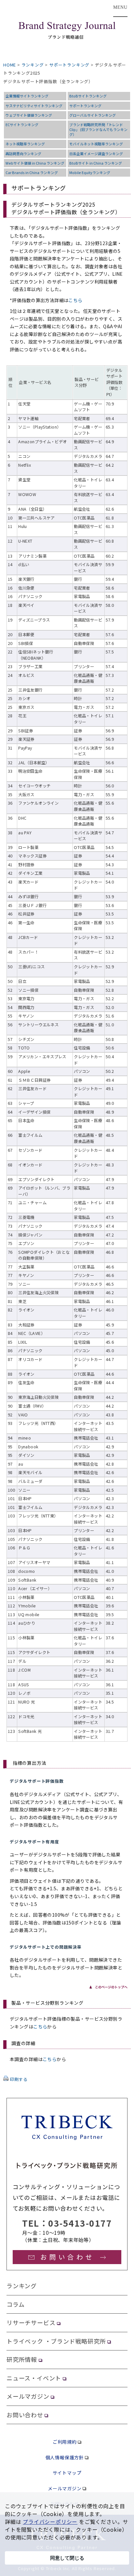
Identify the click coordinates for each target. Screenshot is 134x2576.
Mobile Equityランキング (90, 172)
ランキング (33, 65)
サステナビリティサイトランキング (34, 106)
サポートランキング (69, 65)
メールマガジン (28, 2396)
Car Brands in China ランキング (32, 172)
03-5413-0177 (80, 2223)
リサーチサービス (31, 2322)
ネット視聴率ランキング (25, 144)
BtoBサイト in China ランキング (96, 163)
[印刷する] (6, 2079)
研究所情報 (22, 2359)
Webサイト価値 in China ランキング (35, 163)
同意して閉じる (67, 2558)
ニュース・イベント (34, 2378)
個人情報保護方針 (65, 2457)
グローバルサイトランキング (93, 115)
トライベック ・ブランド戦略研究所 (56, 2341)
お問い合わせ (25, 2415)
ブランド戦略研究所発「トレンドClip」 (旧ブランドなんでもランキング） (98, 129)
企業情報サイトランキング (27, 96)
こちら (75, 300)
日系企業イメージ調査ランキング (96, 154)
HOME (10, 65)
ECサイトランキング (22, 124)
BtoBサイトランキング (88, 96)
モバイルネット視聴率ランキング (96, 144)
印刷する (19, 2079)
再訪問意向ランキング (23, 154)
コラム (15, 2304)
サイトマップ (67, 2473)
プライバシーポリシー (50, 2522)
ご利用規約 (65, 2442)
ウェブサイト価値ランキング (29, 115)
